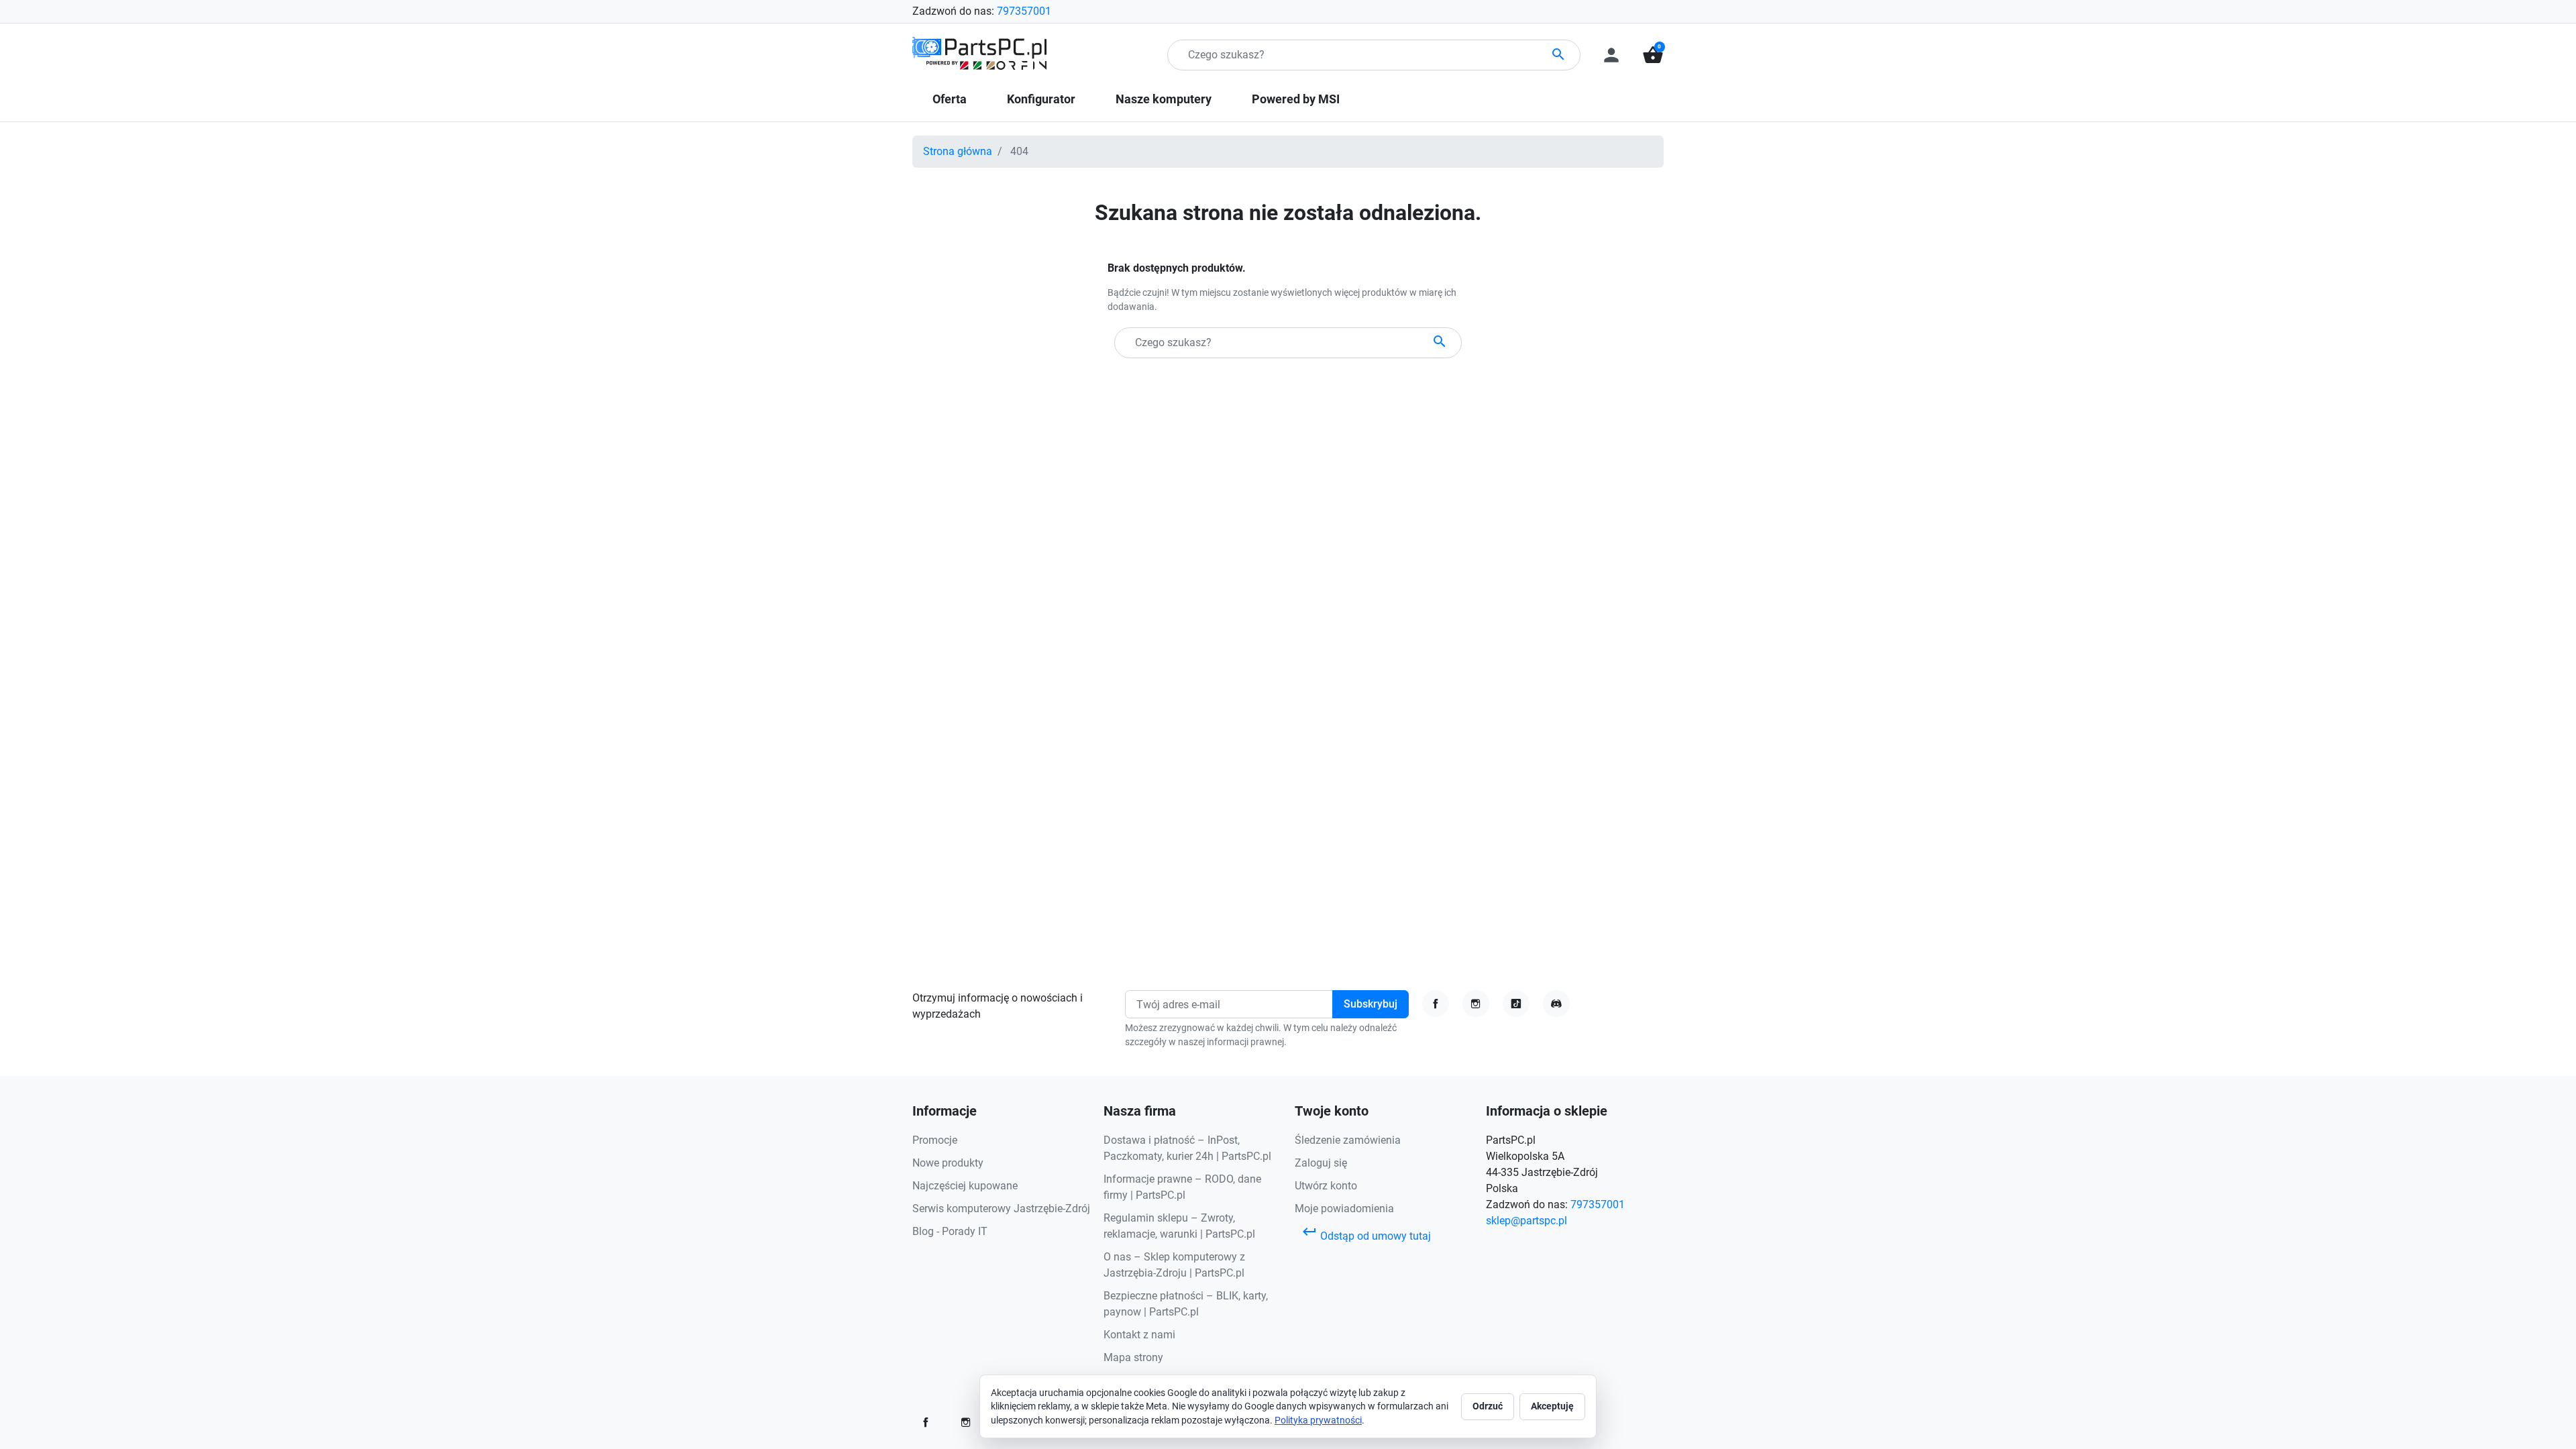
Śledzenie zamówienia (1348, 1140)
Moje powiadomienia (1344, 1209)
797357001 (1024, 11)
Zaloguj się (1321, 1163)
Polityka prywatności (1318, 1420)
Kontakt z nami (1139, 1335)
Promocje (935, 1140)
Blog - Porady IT (950, 1231)
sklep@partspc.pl (1526, 1221)
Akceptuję (1552, 1406)
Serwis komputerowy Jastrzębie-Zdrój (1001, 1209)
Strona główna (958, 151)
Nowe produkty (948, 1163)
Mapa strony (1133, 1357)
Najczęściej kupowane (965, 1186)
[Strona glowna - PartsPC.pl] (979, 54)
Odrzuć (1488, 1406)
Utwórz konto (1326, 1186)
